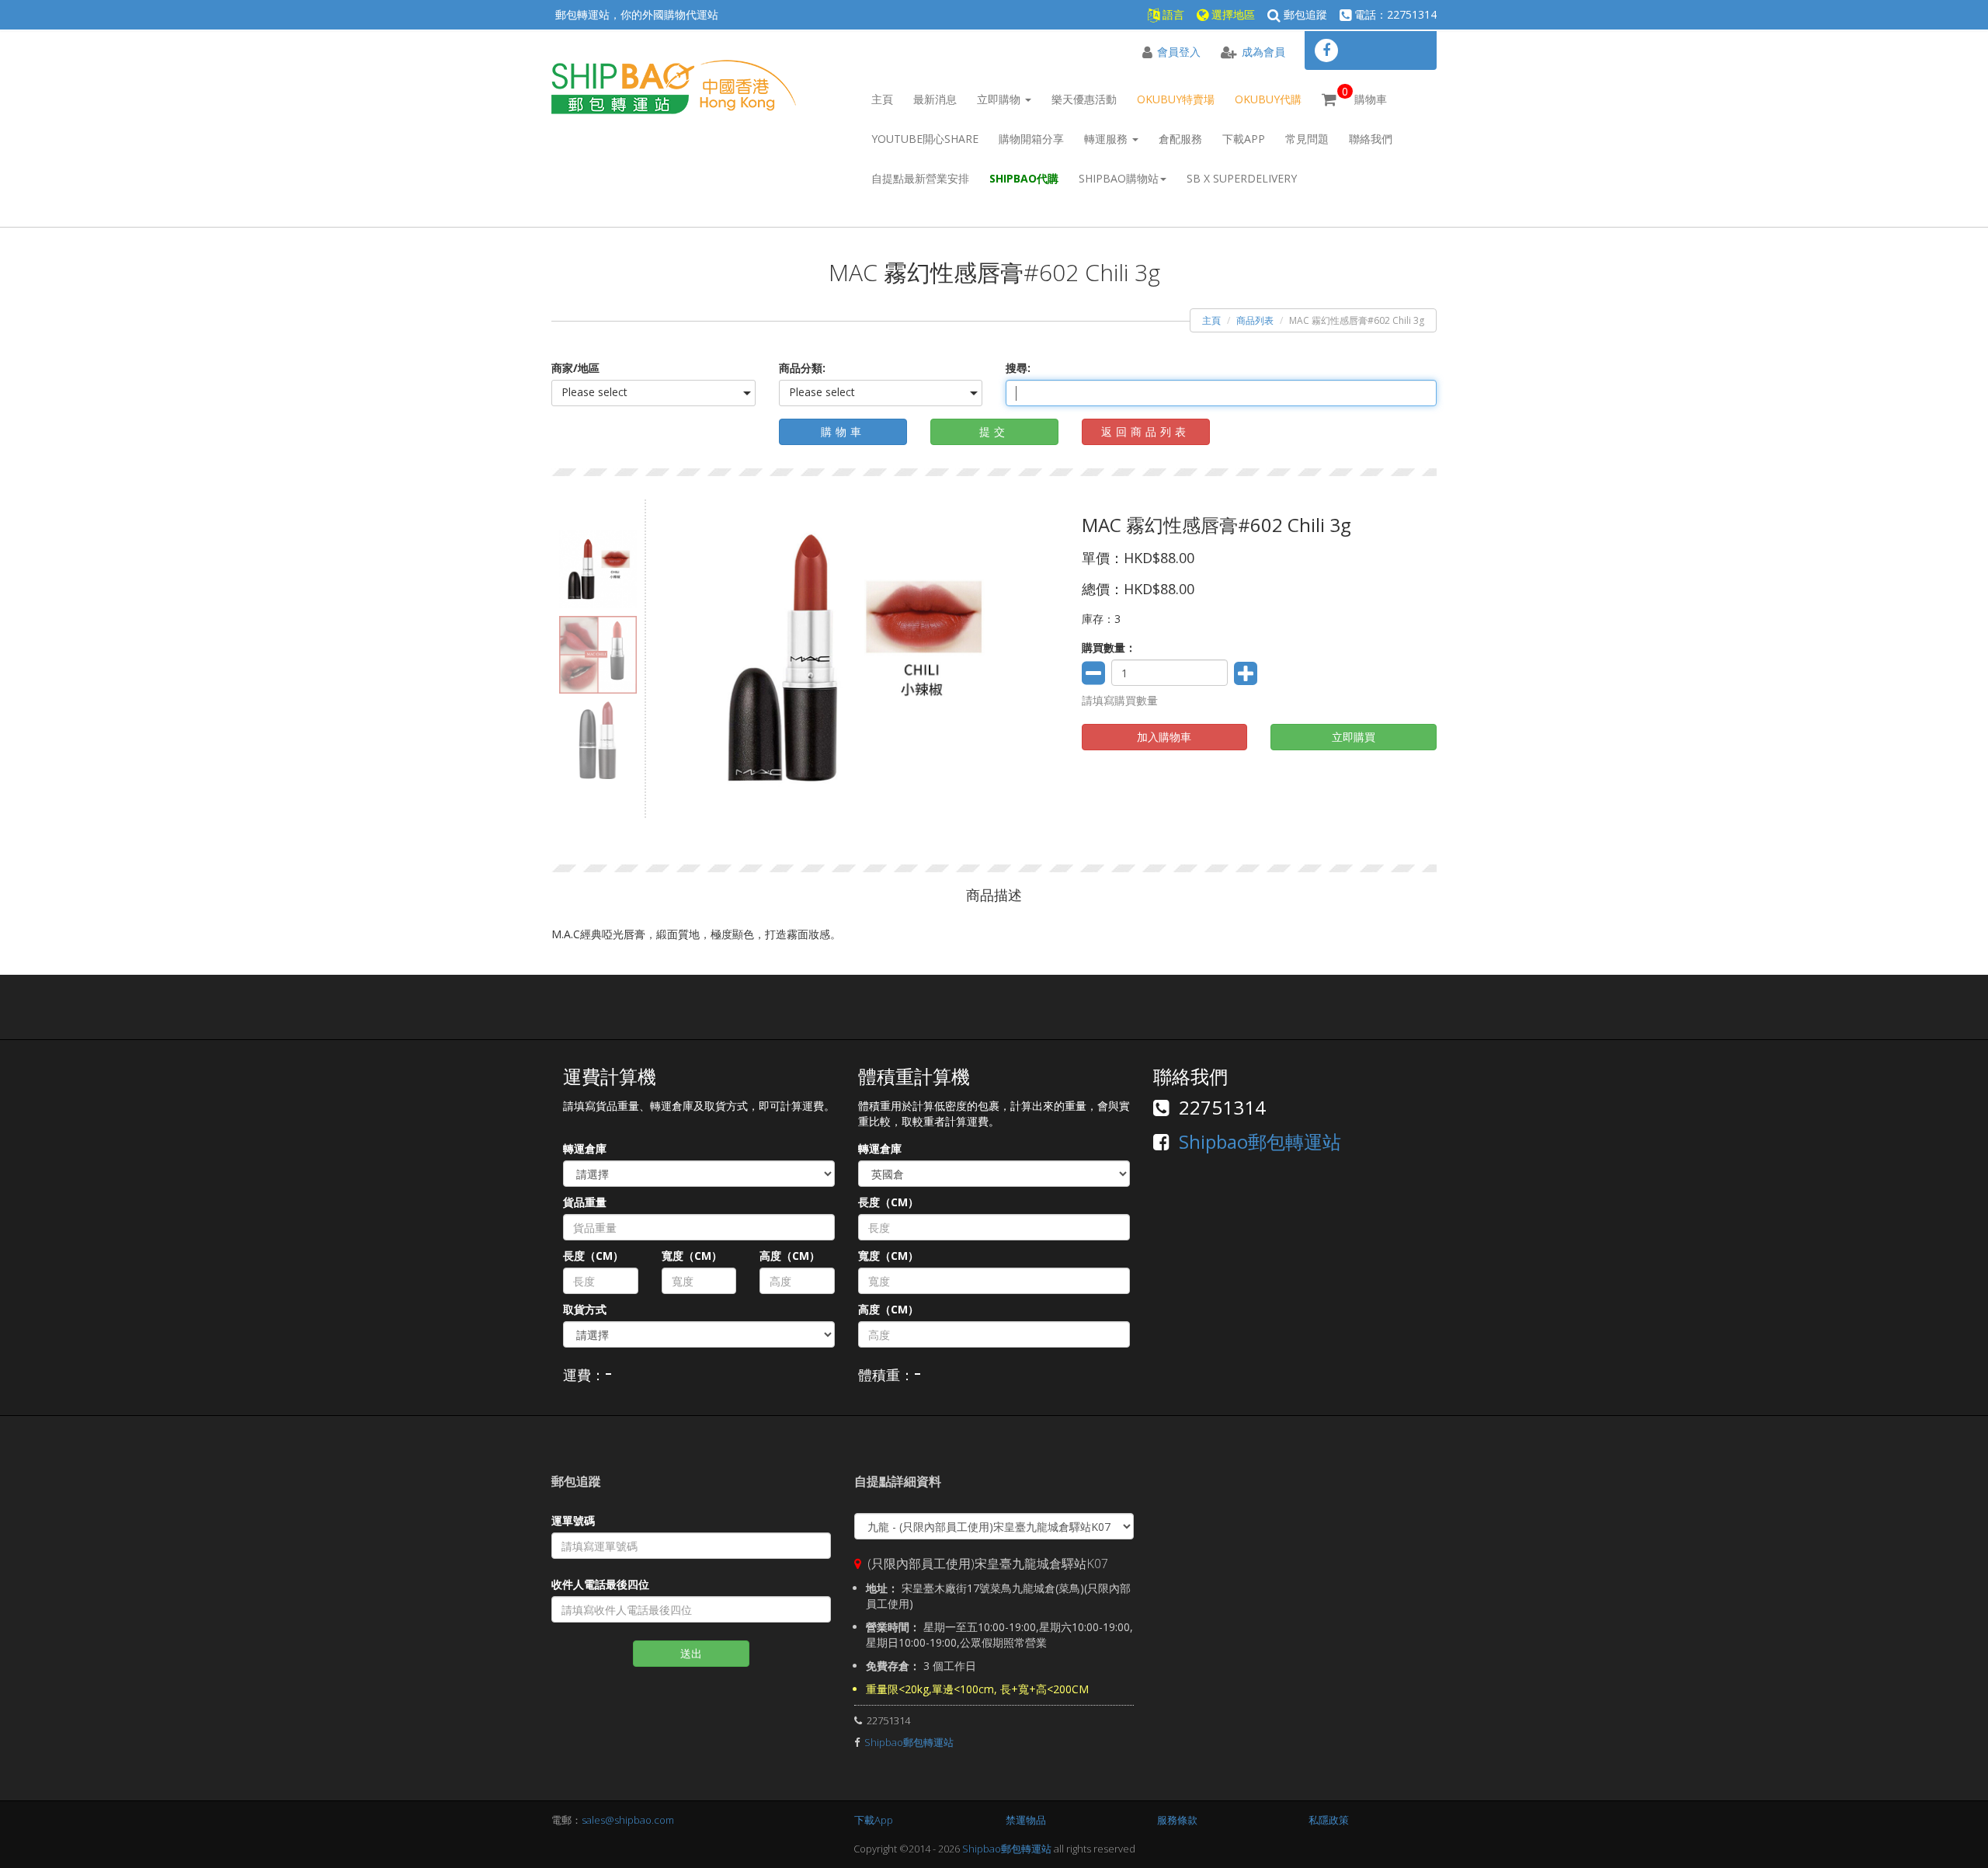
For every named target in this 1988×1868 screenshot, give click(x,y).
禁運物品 (1026, 1820)
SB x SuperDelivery (1242, 178)
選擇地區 (1232, 14)
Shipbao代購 (1024, 178)
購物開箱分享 (1031, 139)
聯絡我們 (1371, 139)
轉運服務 (1107, 139)
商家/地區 (575, 368)
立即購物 (1000, 99)
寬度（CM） (692, 1256)
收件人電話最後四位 (600, 1584)
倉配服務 (1180, 139)
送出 (691, 1653)
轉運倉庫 (585, 1148)
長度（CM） (593, 1256)
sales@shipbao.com (628, 1820)
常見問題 (1307, 139)
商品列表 (1255, 320)
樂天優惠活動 (1084, 99)
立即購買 (1354, 737)
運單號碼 (573, 1520)
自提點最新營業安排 (920, 178)
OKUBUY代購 (1268, 99)
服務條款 (1177, 1820)
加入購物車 (1164, 737)
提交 (994, 431)
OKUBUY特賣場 (1176, 99)
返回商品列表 (1145, 431)
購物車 (1364, 95)
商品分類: (802, 368)
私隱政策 (1329, 1820)
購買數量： (1109, 647)
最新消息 (935, 99)
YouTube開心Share (925, 139)
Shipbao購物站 (1119, 178)
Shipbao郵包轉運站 (1260, 1141)
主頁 (882, 99)
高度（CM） (790, 1256)
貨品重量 (585, 1202)
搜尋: (1018, 368)
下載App (1244, 139)
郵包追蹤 (1304, 14)
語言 (1172, 14)
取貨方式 (585, 1309)
